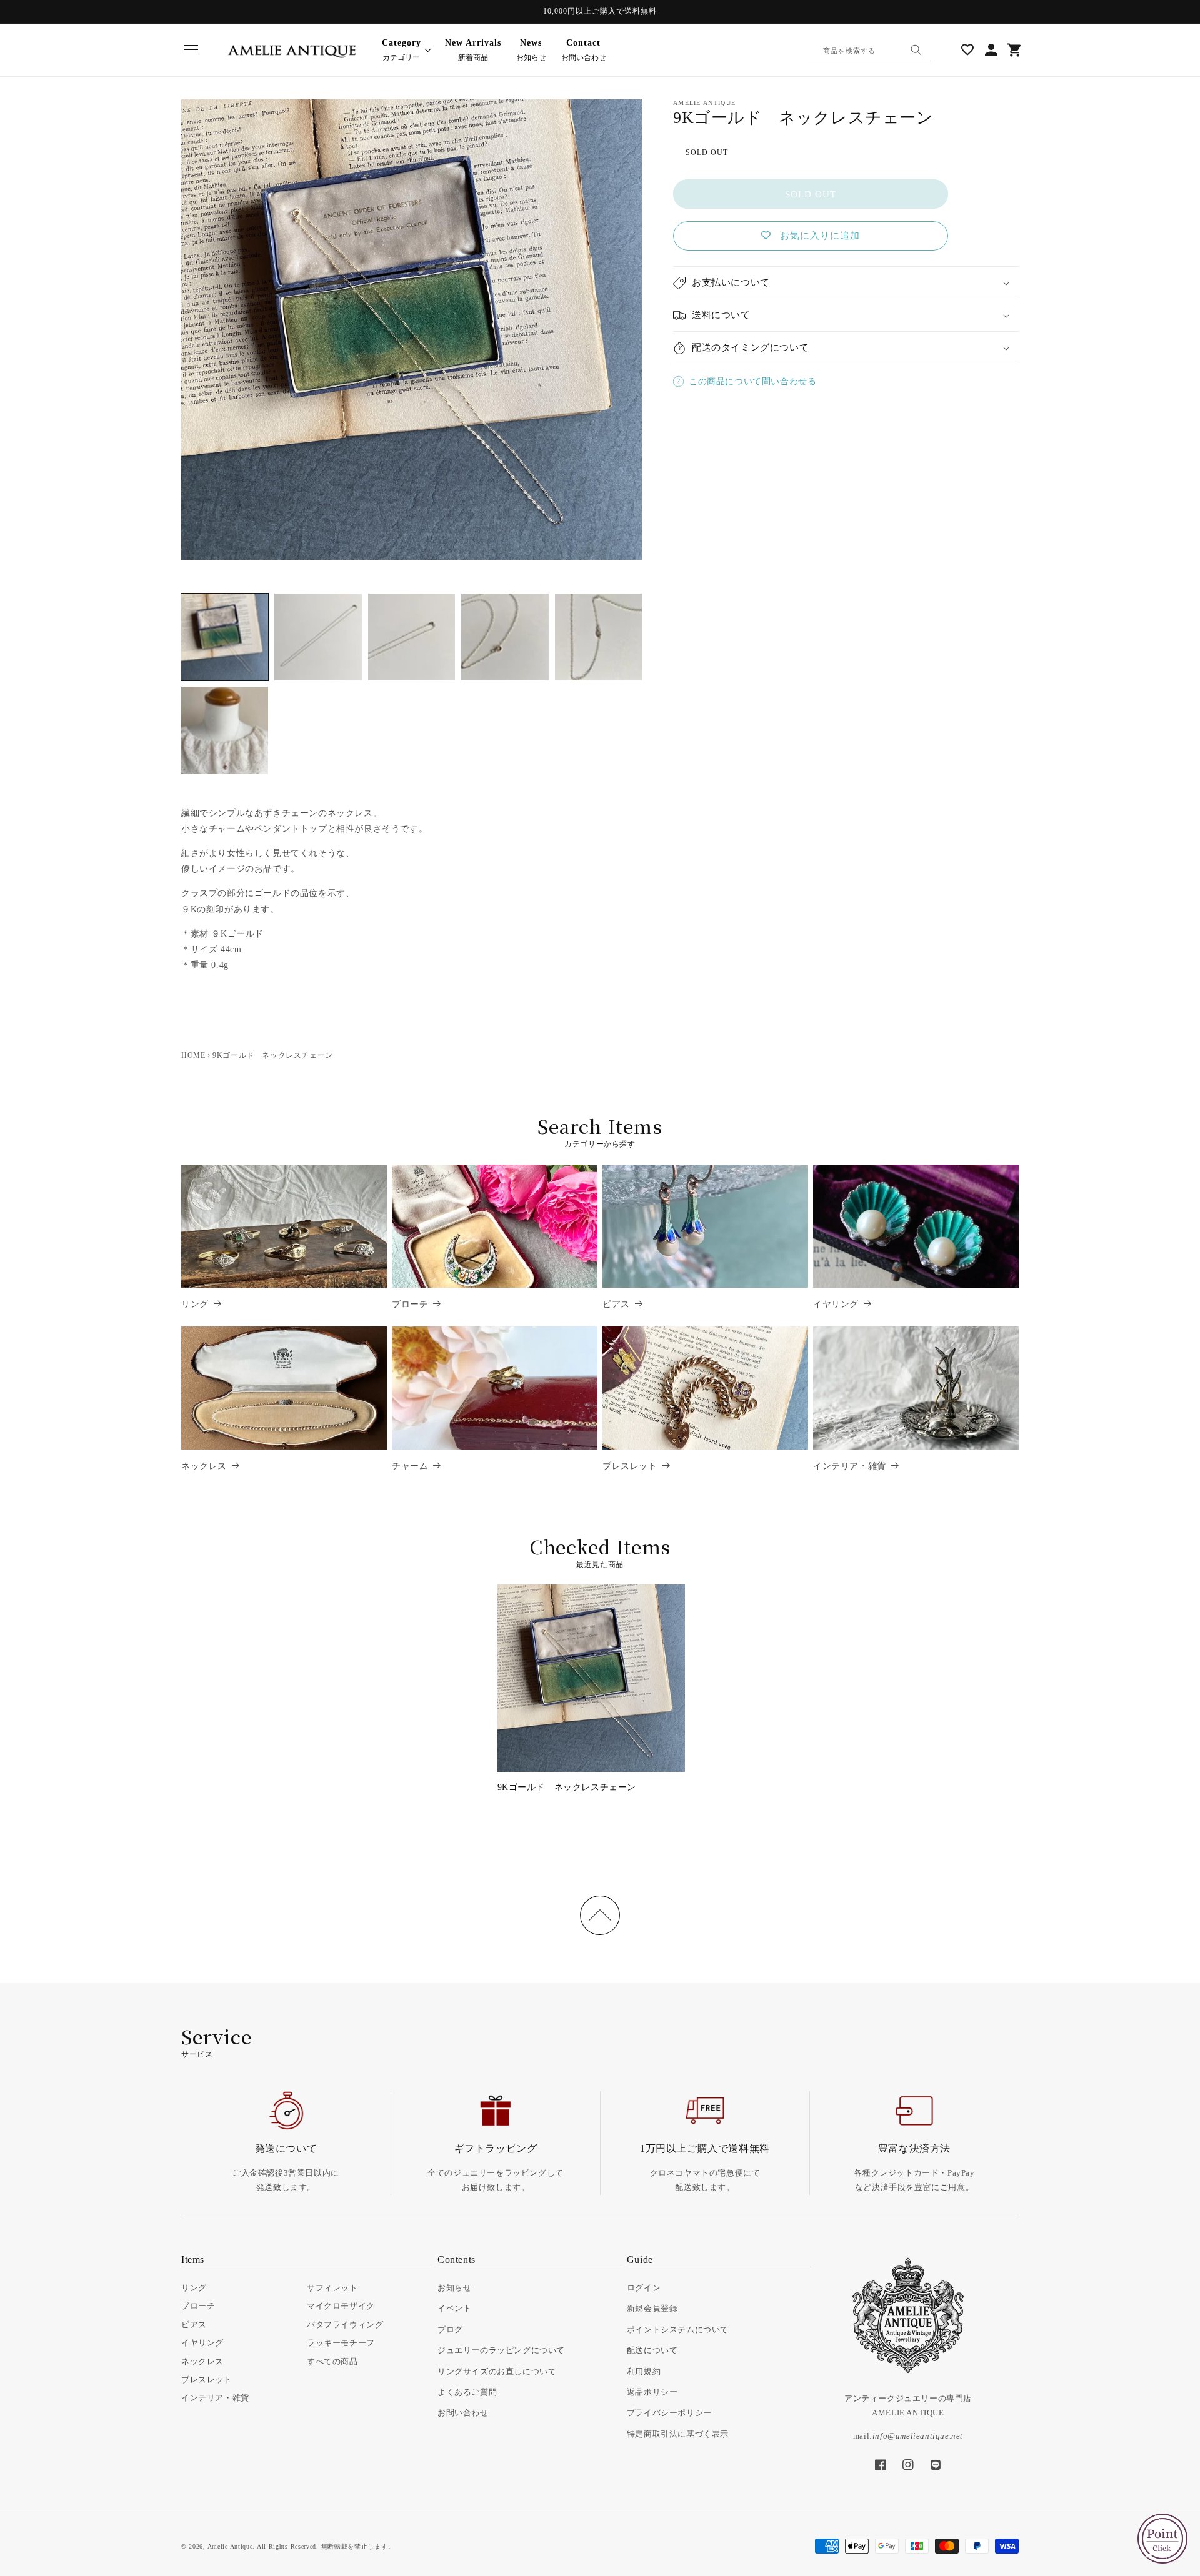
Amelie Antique (230, 2546)
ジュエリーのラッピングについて (501, 2350)
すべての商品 (332, 2361)
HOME (193, 1055)
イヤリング (836, 1304)
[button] (191, 50)
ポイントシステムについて (678, 2330)
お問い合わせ (584, 50)
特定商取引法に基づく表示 (678, 2434)
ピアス (616, 1304)
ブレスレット (630, 1466)
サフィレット (332, 2288)
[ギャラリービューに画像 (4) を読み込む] (505, 637)
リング (195, 1304)
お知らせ (531, 50)
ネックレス (204, 1466)
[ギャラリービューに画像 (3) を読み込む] (412, 637)
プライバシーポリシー (669, 2413)
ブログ (450, 2330)
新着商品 (473, 50)
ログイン (644, 2288)
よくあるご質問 (467, 2392)
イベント (454, 2308)
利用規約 (644, 2371)
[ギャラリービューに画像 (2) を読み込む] (318, 637)
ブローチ (410, 1304)
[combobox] (871, 50)
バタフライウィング (345, 2325)
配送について (652, 2350)
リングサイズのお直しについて (497, 2371)
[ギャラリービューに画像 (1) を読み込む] (225, 637)
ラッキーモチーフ (341, 2343)
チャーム (410, 1466)
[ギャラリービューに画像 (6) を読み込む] (225, 730)
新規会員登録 (652, 2308)
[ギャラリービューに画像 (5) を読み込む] (598, 637)
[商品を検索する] (916, 50)
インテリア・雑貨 (850, 1466)
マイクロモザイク (341, 2306)
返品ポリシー (652, 2392)
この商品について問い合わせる (752, 381)
